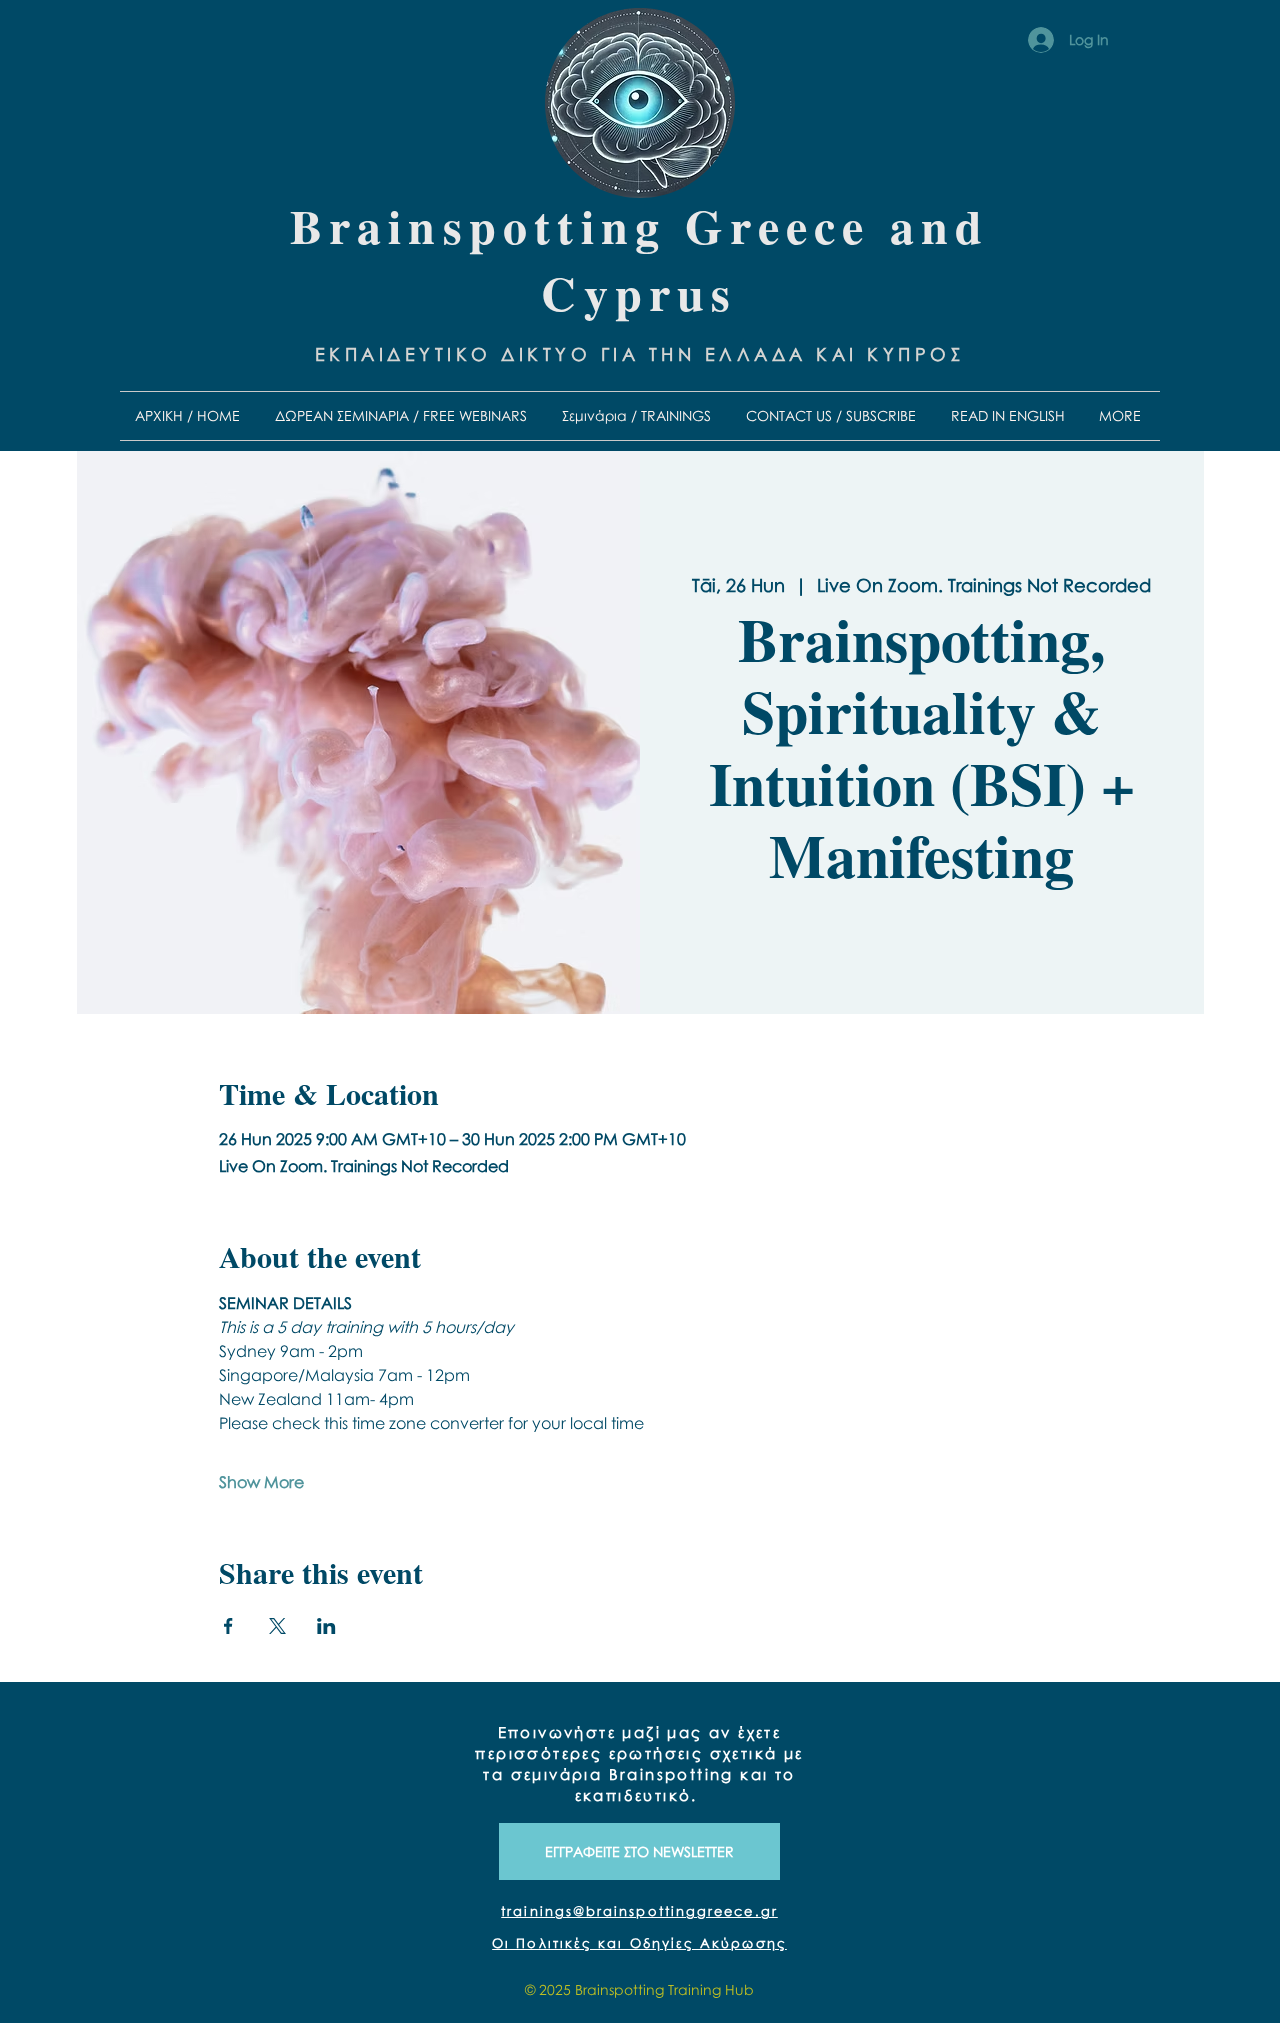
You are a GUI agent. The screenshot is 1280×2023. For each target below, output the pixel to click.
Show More (261, 1482)
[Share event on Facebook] (228, 1626)
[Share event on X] (277, 1626)
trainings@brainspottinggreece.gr (639, 1911)
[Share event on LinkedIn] (326, 1626)
